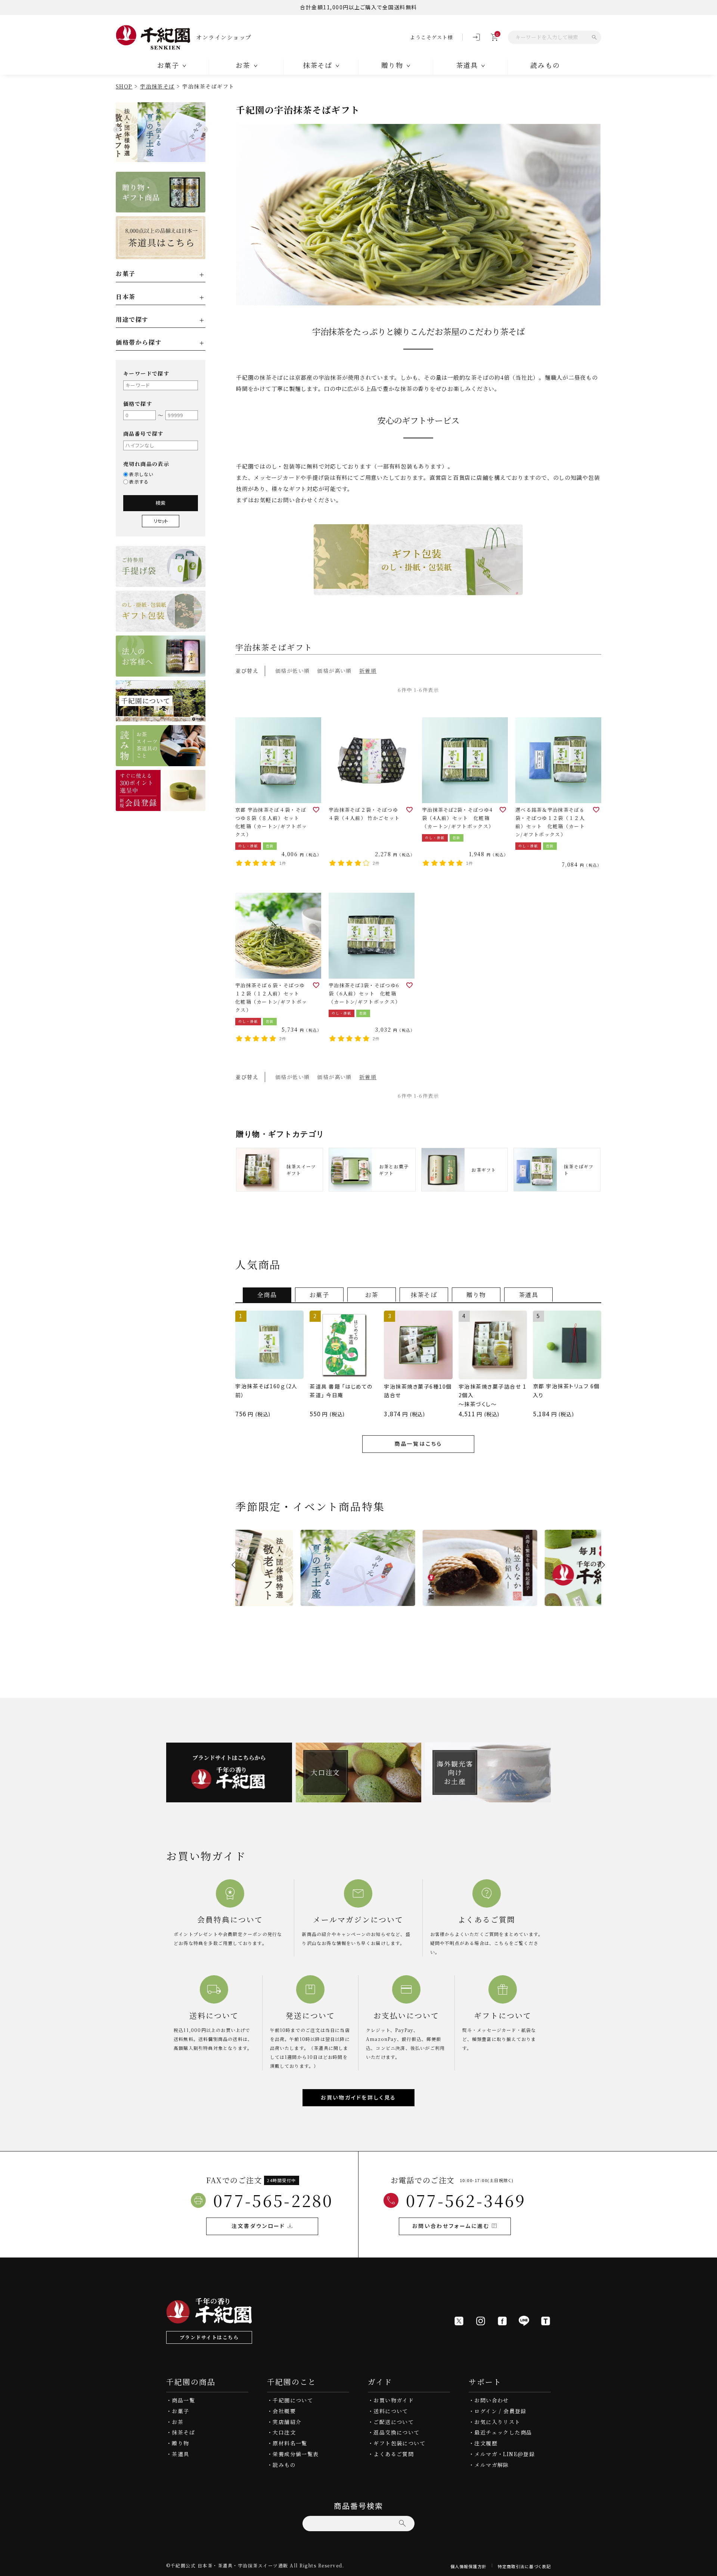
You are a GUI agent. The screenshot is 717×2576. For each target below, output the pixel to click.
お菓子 (180, 2411)
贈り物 (180, 2443)
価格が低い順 (292, 671)
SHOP (124, 86)
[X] (459, 2321)
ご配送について (394, 2422)
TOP (709, 2568)
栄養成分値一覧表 (296, 2454)
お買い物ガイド (394, 2400)
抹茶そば (183, 2432)
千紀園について (293, 2400)
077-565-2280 (273, 2200)
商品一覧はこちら (418, 1444)
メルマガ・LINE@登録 (505, 2454)
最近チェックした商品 (503, 2432)
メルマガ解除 (491, 2465)
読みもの (545, 65)
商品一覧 (183, 2400)
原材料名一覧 (290, 2443)
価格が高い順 (334, 671)
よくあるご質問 (394, 2454)
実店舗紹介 (287, 2422)
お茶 (178, 2422)
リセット (161, 521)
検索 (161, 503)
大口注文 (284, 2432)
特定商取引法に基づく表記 (524, 2566)
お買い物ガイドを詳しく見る (358, 2097)
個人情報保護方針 (468, 2566)
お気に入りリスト (497, 2422)
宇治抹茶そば (157, 86)
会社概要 (284, 2411)
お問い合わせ (491, 2400)
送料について (391, 2411)
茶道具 (180, 2454)
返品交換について (396, 2432)
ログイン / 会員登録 (500, 2411)
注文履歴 (486, 2443)
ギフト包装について (399, 2443)
